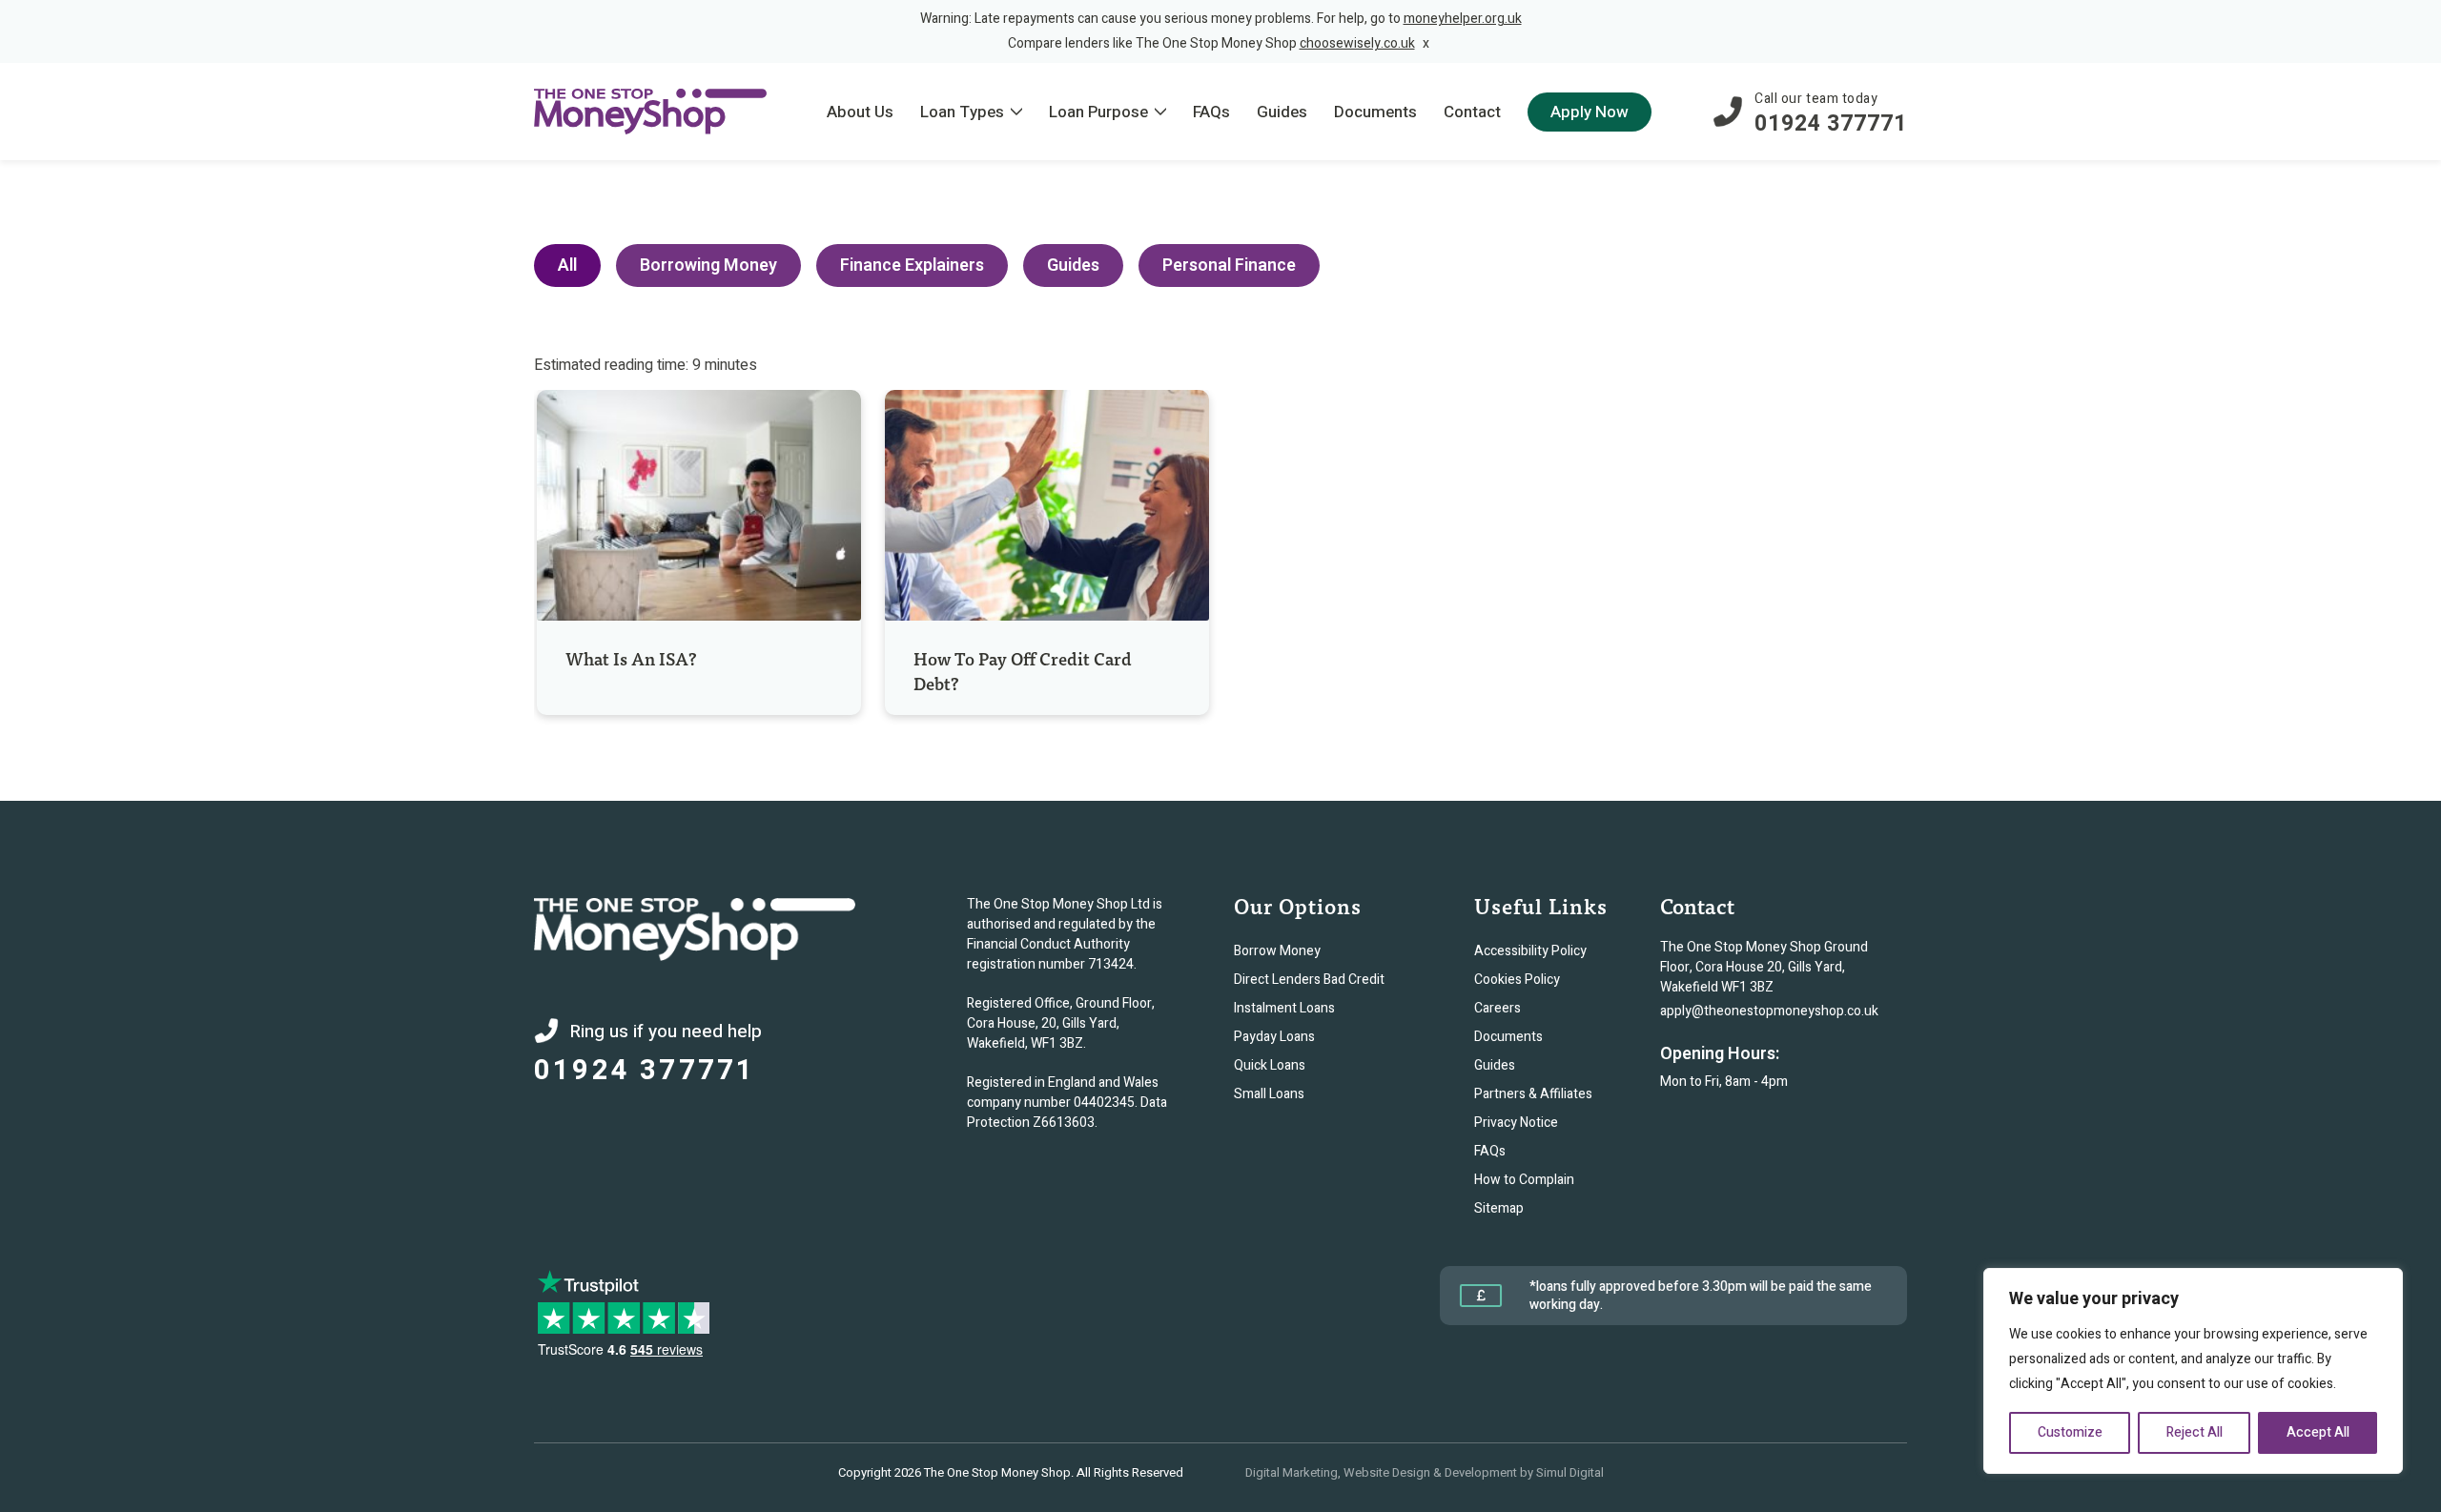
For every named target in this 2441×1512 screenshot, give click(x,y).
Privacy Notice (1516, 1123)
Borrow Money (1277, 951)
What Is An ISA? (633, 658)
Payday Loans (1274, 1037)
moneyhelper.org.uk (1463, 19)
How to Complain (1524, 1180)
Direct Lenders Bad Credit (1309, 980)
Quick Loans (1270, 1065)
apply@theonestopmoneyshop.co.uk (1769, 1011)
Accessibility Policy (1530, 951)
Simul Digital (1570, 1472)
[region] (2193, 1371)
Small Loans (1269, 1094)
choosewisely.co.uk (1357, 43)
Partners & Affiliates (1533, 1094)
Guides (1073, 266)
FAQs (1490, 1151)
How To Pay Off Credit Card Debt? (1023, 671)
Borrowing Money (708, 266)
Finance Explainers (912, 266)
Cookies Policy (1517, 980)
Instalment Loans (1284, 1008)
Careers (1497, 1008)
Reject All (2195, 1432)
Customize (2070, 1432)
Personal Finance (1229, 266)
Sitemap (1499, 1208)
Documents (1508, 1037)
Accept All (2318, 1432)
